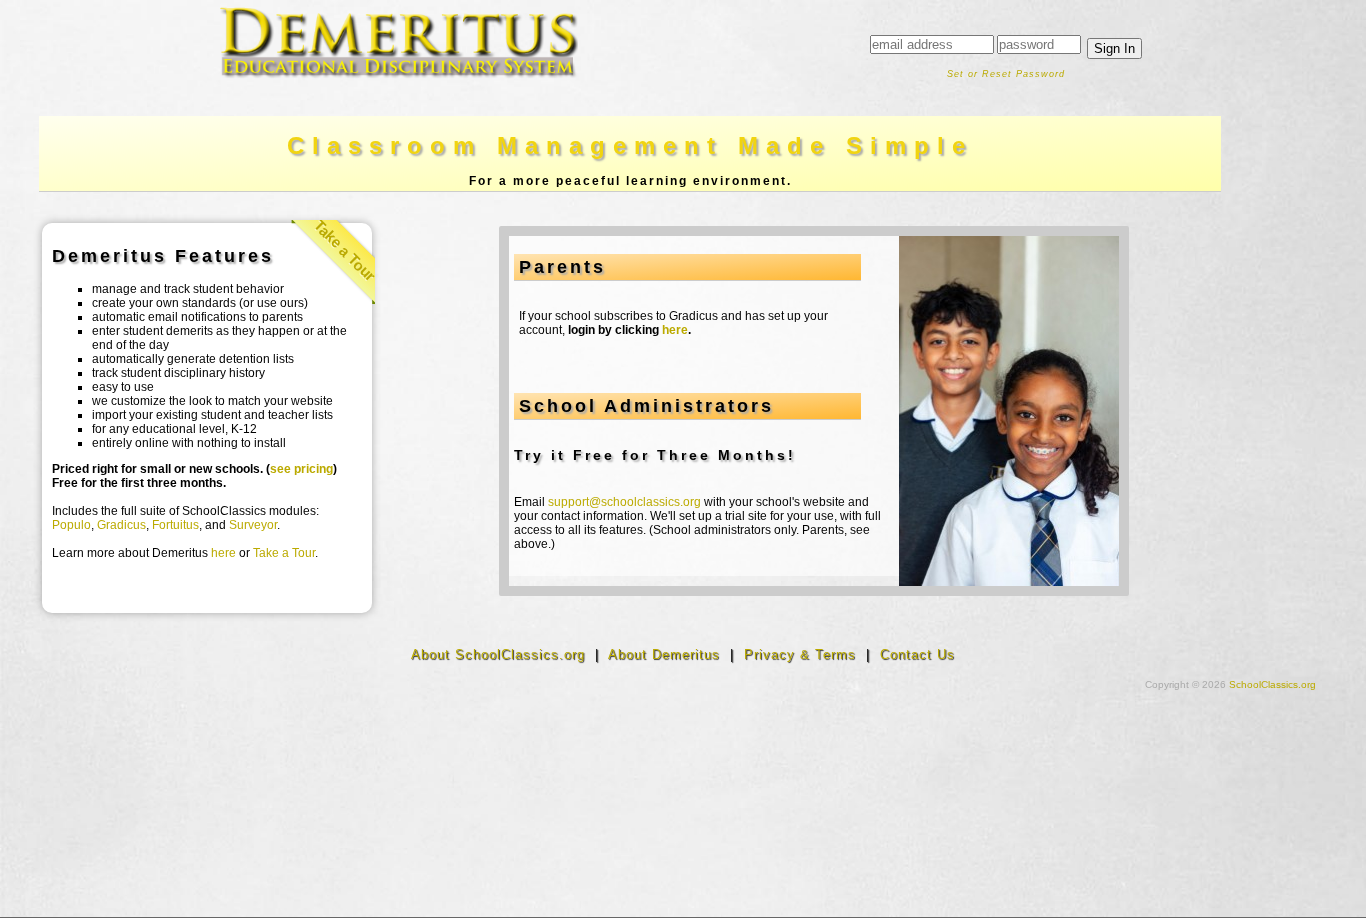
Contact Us (917, 654)
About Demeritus (664, 654)
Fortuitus (175, 525)
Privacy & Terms (800, 654)
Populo (71, 525)
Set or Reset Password (1006, 74)
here (223, 553)
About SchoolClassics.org (498, 654)
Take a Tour (345, 250)
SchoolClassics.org (1272, 684)
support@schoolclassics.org (624, 502)
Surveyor (253, 525)
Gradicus (121, 525)
